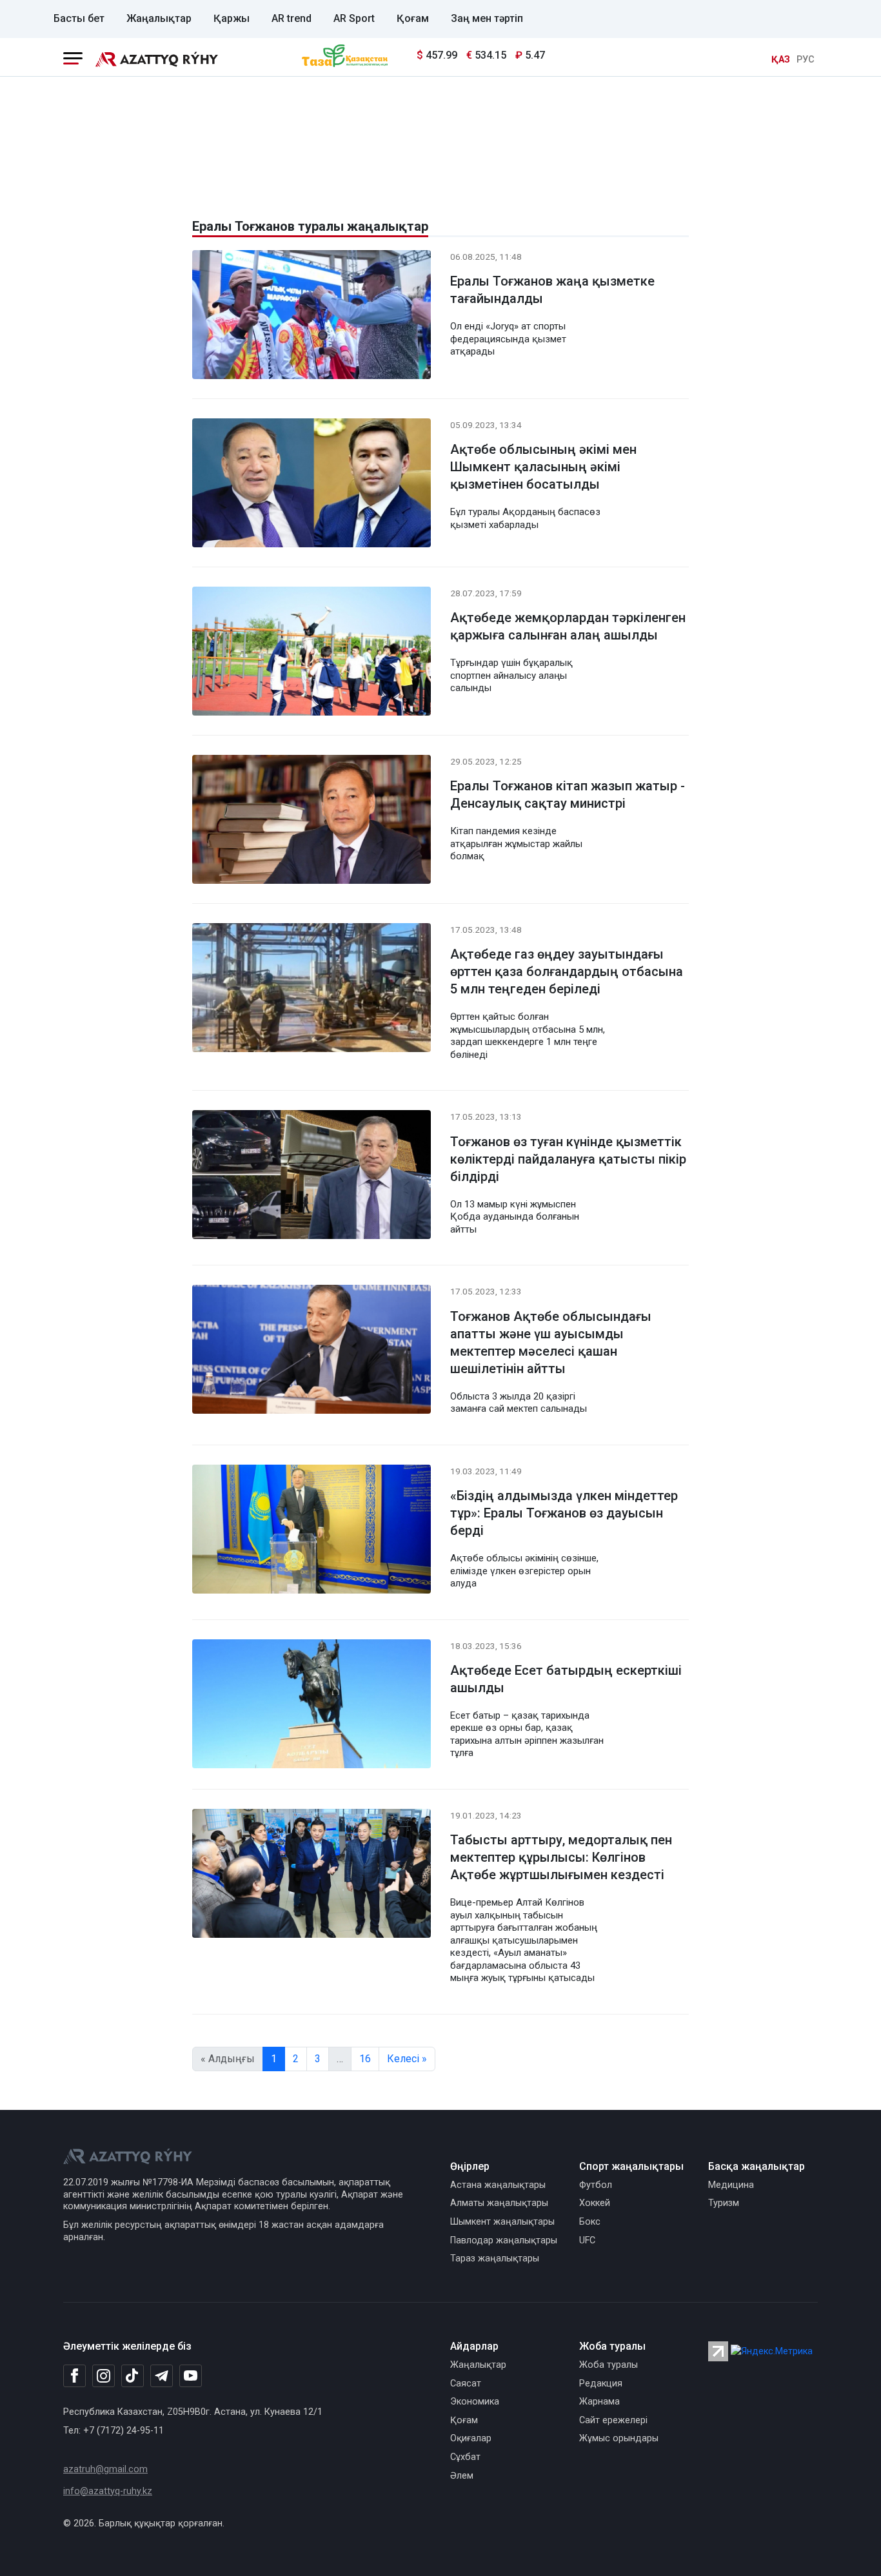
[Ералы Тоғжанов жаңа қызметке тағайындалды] (312, 317)
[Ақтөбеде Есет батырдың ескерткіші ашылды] (312, 1706)
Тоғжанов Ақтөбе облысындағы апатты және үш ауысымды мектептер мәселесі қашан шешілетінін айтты (551, 1342)
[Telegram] (162, 2376)
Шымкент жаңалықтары (502, 2222)
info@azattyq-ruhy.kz (108, 2491)
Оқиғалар (471, 2438)
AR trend (292, 18)
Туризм (724, 2203)
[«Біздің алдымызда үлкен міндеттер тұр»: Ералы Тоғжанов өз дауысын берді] (312, 1531)
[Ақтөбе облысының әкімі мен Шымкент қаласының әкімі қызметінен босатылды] (312, 485)
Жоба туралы (609, 2365)
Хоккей (595, 2203)
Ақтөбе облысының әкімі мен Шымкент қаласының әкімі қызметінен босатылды (543, 467)
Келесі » (407, 2059)
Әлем (462, 2476)
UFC (587, 2240)
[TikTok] (133, 2376)
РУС (806, 60)
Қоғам (413, 18)
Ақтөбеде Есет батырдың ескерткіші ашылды (566, 1679)
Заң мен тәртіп (487, 18)
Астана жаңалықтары (498, 2185)
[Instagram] (104, 2376)
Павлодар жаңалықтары (504, 2240)
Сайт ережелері (613, 2420)
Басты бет (79, 18)
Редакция (601, 2384)
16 (365, 2059)
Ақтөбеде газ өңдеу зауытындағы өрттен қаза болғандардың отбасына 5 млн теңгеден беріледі (567, 971)
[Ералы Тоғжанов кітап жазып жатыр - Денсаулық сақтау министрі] (312, 822)
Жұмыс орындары (619, 2438)
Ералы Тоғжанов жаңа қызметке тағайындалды (552, 290)
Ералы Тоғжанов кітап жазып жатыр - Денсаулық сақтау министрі (568, 795)
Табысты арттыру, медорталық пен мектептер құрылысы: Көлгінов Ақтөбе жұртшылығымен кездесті (561, 1857)
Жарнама (599, 2402)
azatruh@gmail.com (105, 2469)
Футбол (596, 2185)
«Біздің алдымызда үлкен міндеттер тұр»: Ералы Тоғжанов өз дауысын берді (564, 1513)
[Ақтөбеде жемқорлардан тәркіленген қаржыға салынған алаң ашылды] (312, 653)
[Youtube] (191, 2376)
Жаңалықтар (159, 18)
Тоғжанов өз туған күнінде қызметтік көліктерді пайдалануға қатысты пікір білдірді (568, 1159)
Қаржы (232, 18)
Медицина (731, 2185)
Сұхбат (465, 2457)
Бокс (590, 2222)
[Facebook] (74, 2376)
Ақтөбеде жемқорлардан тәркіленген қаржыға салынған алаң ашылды (568, 626)
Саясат (466, 2384)
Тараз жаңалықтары (495, 2259)
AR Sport (354, 18)
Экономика (475, 2402)
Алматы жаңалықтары (499, 2203)
